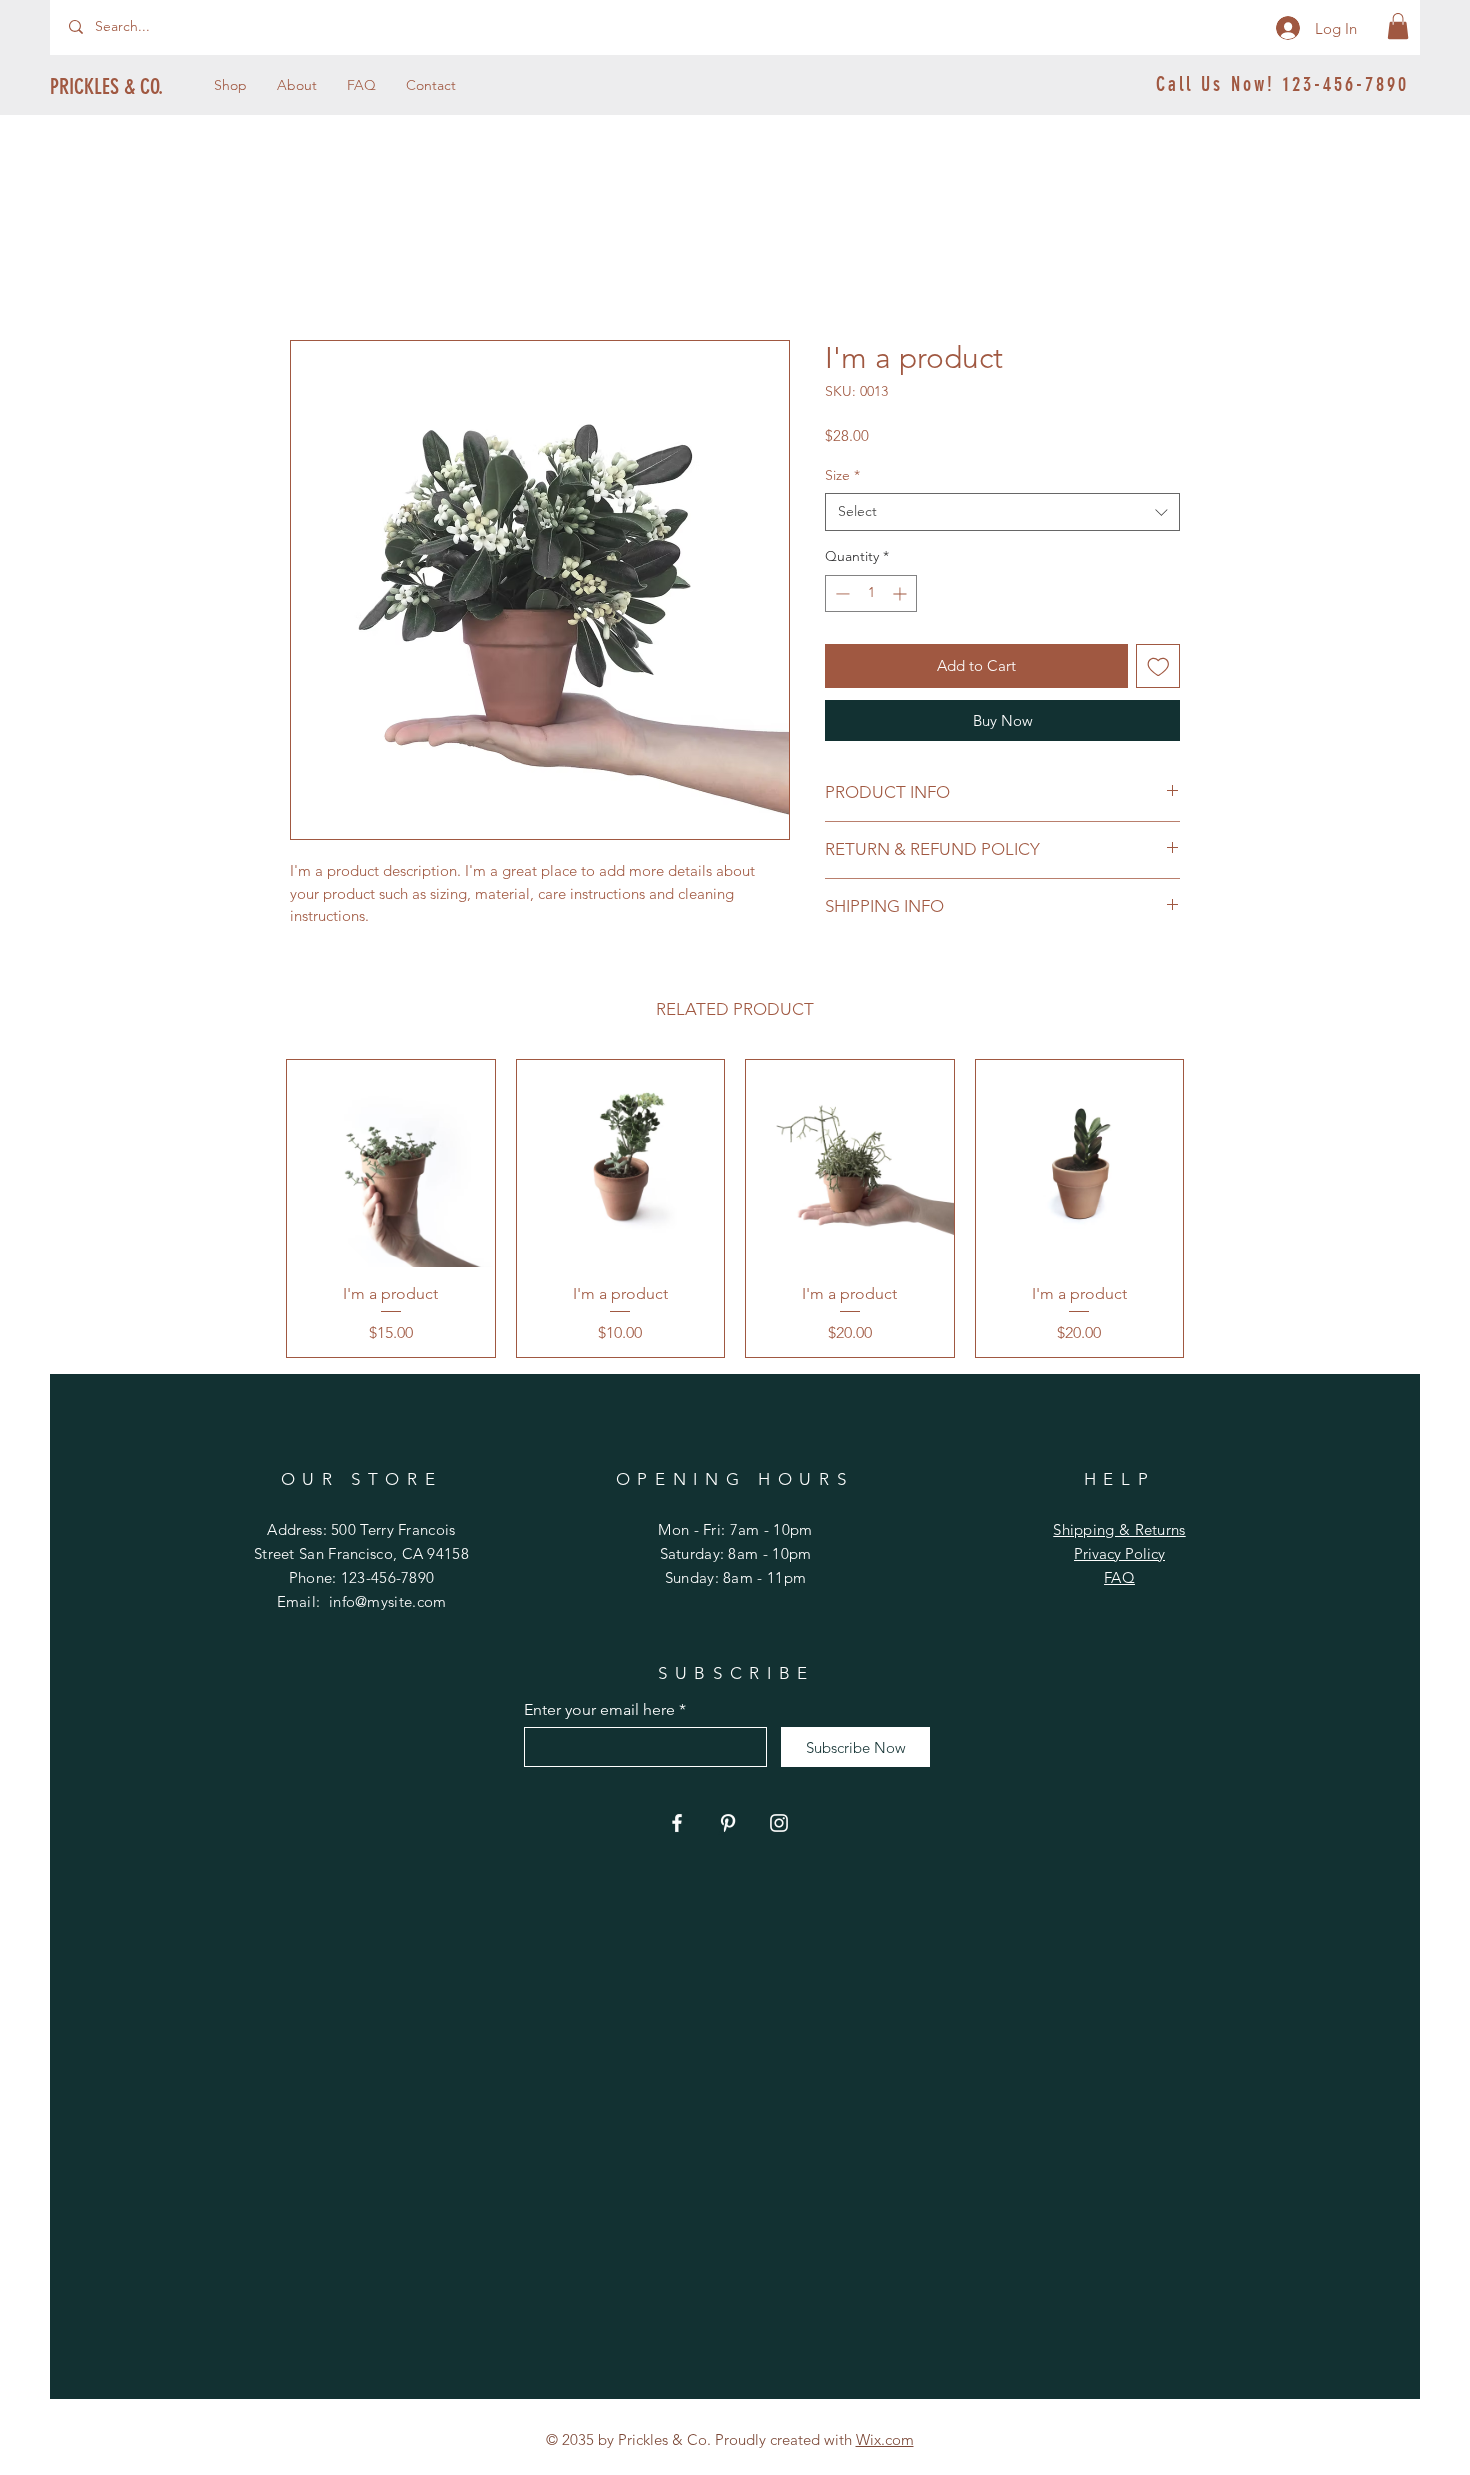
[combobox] (1002, 512)
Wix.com (885, 2439)
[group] (735, 1209)
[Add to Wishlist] (1158, 666)
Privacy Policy (1119, 1553)
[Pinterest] (728, 1823)
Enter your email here (599, 1710)
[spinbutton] (871, 593)
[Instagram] (779, 1823)
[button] (1398, 26)
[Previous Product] (257, 1208)
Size (842, 475)
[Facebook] (677, 1823)
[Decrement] (840, 593)
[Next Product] (1213, 1208)
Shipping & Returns (1119, 1529)
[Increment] (901, 593)
